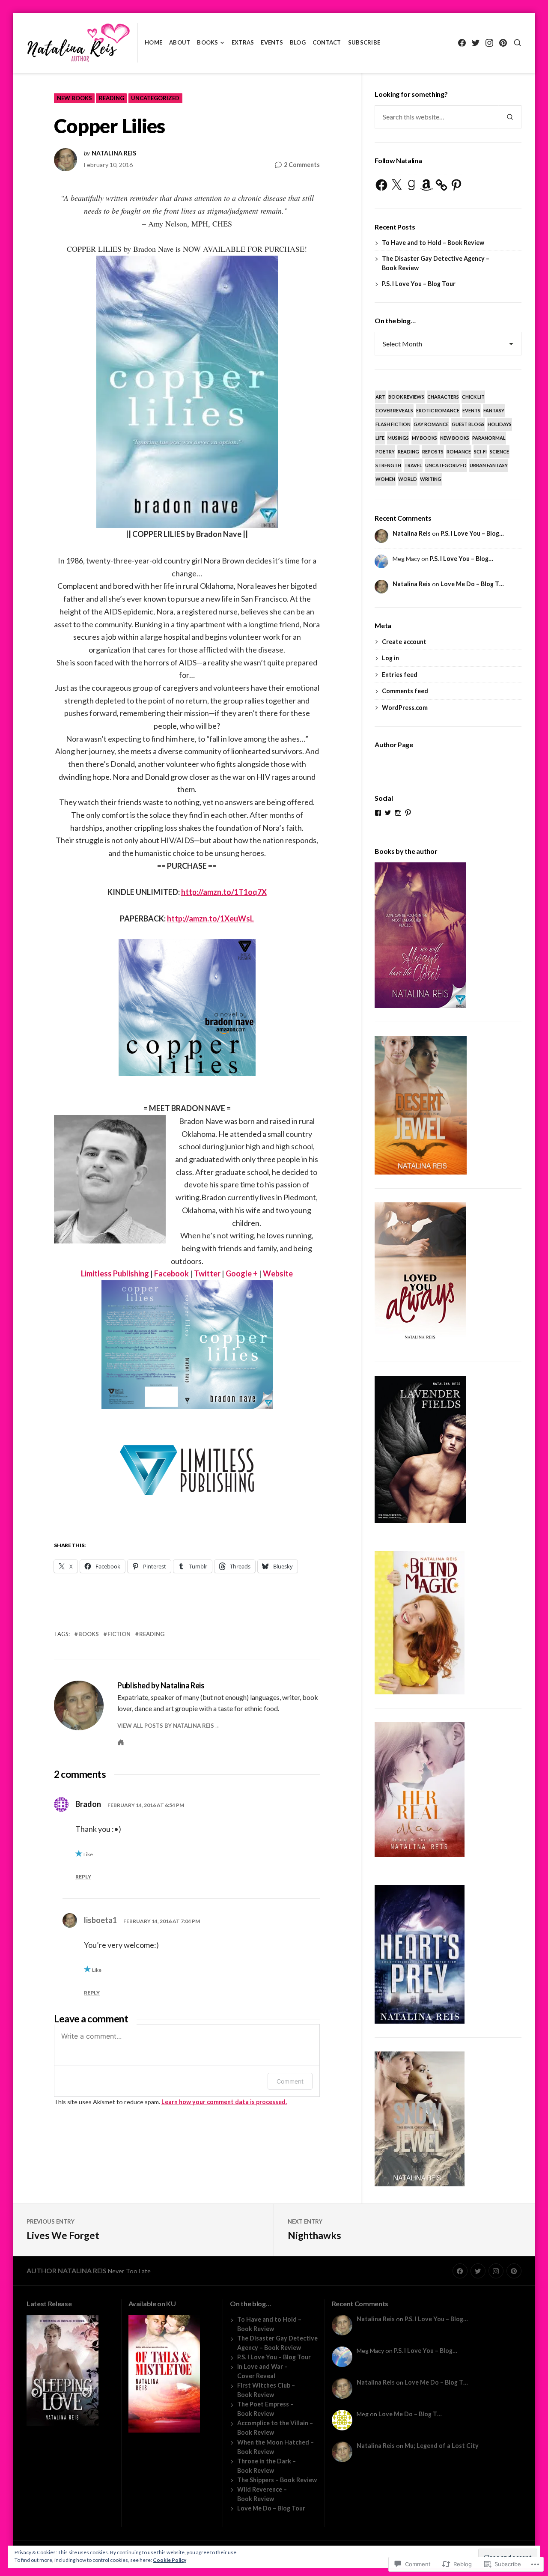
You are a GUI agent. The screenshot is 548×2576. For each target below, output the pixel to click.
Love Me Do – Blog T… (472, 584)
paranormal (489, 438)
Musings (398, 438)
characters (443, 397)
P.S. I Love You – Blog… (472, 533)
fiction (119, 1634)
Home (153, 42)
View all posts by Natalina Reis (166, 1726)
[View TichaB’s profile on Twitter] (388, 813)
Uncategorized (155, 98)
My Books (424, 438)
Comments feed (405, 691)
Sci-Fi (480, 452)
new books (74, 98)
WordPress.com (405, 708)
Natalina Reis (114, 153)
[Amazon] (426, 185)
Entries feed (400, 675)
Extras (243, 42)
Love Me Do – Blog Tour (271, 2508)
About (180, 42)
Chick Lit (473, 397)
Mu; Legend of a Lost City (442, 2446)
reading (112, 98)
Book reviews (406, 397)
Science (499, 452)
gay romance (431, 424)
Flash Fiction (393, 424)
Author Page (394, 744)
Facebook (171, 1273)
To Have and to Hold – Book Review (433, 243)
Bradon (88, 1804)
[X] (396, 185)
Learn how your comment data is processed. (224, 2102)
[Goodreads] (411, 185)
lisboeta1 (100, 1920)
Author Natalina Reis (67, 2270)
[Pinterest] (503, 43)
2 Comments (302, 165)
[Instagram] (489, 43)
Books (207, 42)
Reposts (433, 452)
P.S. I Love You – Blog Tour (419, 284)
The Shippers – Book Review (277, 2480)
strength (388, 465)
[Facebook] (462, 43)
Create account (404, 642)
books (89, 1634)
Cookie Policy (170, 2560)
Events (272, 42)
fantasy (494, 410)
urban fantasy (489, 465)
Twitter (207, 1273)
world (408, 479)
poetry (385, 452)
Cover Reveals (394, 410)
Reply (83, 1877)
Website (278, 1273)
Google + (242, 1273)
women (385, 479)
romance (459, 452)
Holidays (500, 424)
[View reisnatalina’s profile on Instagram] (398, 813)
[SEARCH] (517, 43)
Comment (290, 2081)
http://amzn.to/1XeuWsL (210, 918)
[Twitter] (475, 43)
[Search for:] (437, 117)
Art (380, 397)
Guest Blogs (468, 424)
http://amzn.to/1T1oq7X (224, 892)
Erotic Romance (438, 410)
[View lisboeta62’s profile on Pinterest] (408, 813)
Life (380, 438)
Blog (298, 42)
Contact (327, 42)
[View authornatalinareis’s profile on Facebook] (378, 813)
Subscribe (364, 42)
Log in (390, 658)
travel (413, 465)
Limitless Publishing (115, 1273)
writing (431, 479)
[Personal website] (121, 1742)
